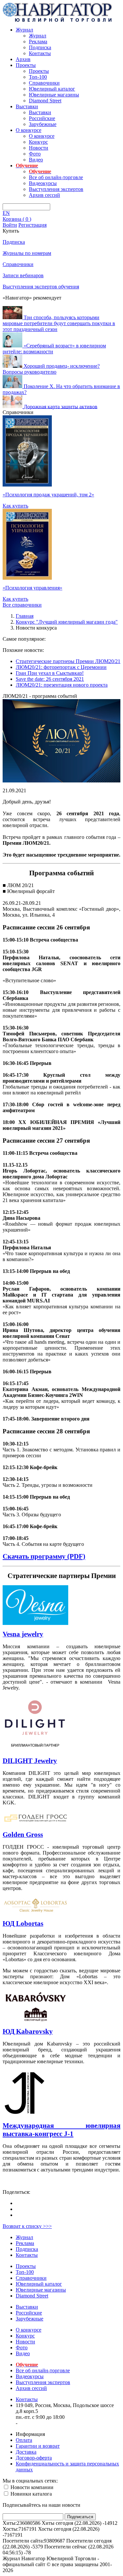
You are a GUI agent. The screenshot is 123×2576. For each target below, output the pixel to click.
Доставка (26, 2452)
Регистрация (32, 225)
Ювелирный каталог (52, 89)
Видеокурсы (43, 183)
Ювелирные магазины (54, 95)
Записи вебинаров (23, 275)
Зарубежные (43, 124)
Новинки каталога (31, 2494)
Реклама (38, 42)
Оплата (24, 2440)
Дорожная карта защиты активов (61, 406)
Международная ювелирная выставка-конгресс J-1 (61, 2130)
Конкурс (38, 142)
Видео (36, 160)
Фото (35, 154)
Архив (23, 59)
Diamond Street (45, 101)
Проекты (26, 65)
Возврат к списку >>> (27, 2226)
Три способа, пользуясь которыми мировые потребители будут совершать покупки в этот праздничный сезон (59, 323)
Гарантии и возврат (38, 2446)
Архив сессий (44, 195)
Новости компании (31, 2487)
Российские (42, 118)
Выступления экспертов (56, 189)
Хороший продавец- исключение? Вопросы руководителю (51, 369)
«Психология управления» (32, 588)
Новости (39, 148)
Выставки (27, 106)
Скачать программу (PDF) (44, 1556)
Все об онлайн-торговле (56, 177)
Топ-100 (38, 77)
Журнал (24, 30)
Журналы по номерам (27, 253)
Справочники (44, 83)
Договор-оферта (34, 2458)
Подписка (40, 47)
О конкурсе (29, 130)
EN (6, 213)
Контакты (40, 53)
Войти (10, 225)
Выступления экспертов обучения (41, 287)
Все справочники (22, 605)
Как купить (15, 506)
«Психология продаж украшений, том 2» (48, 495)
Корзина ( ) (17, 219)
